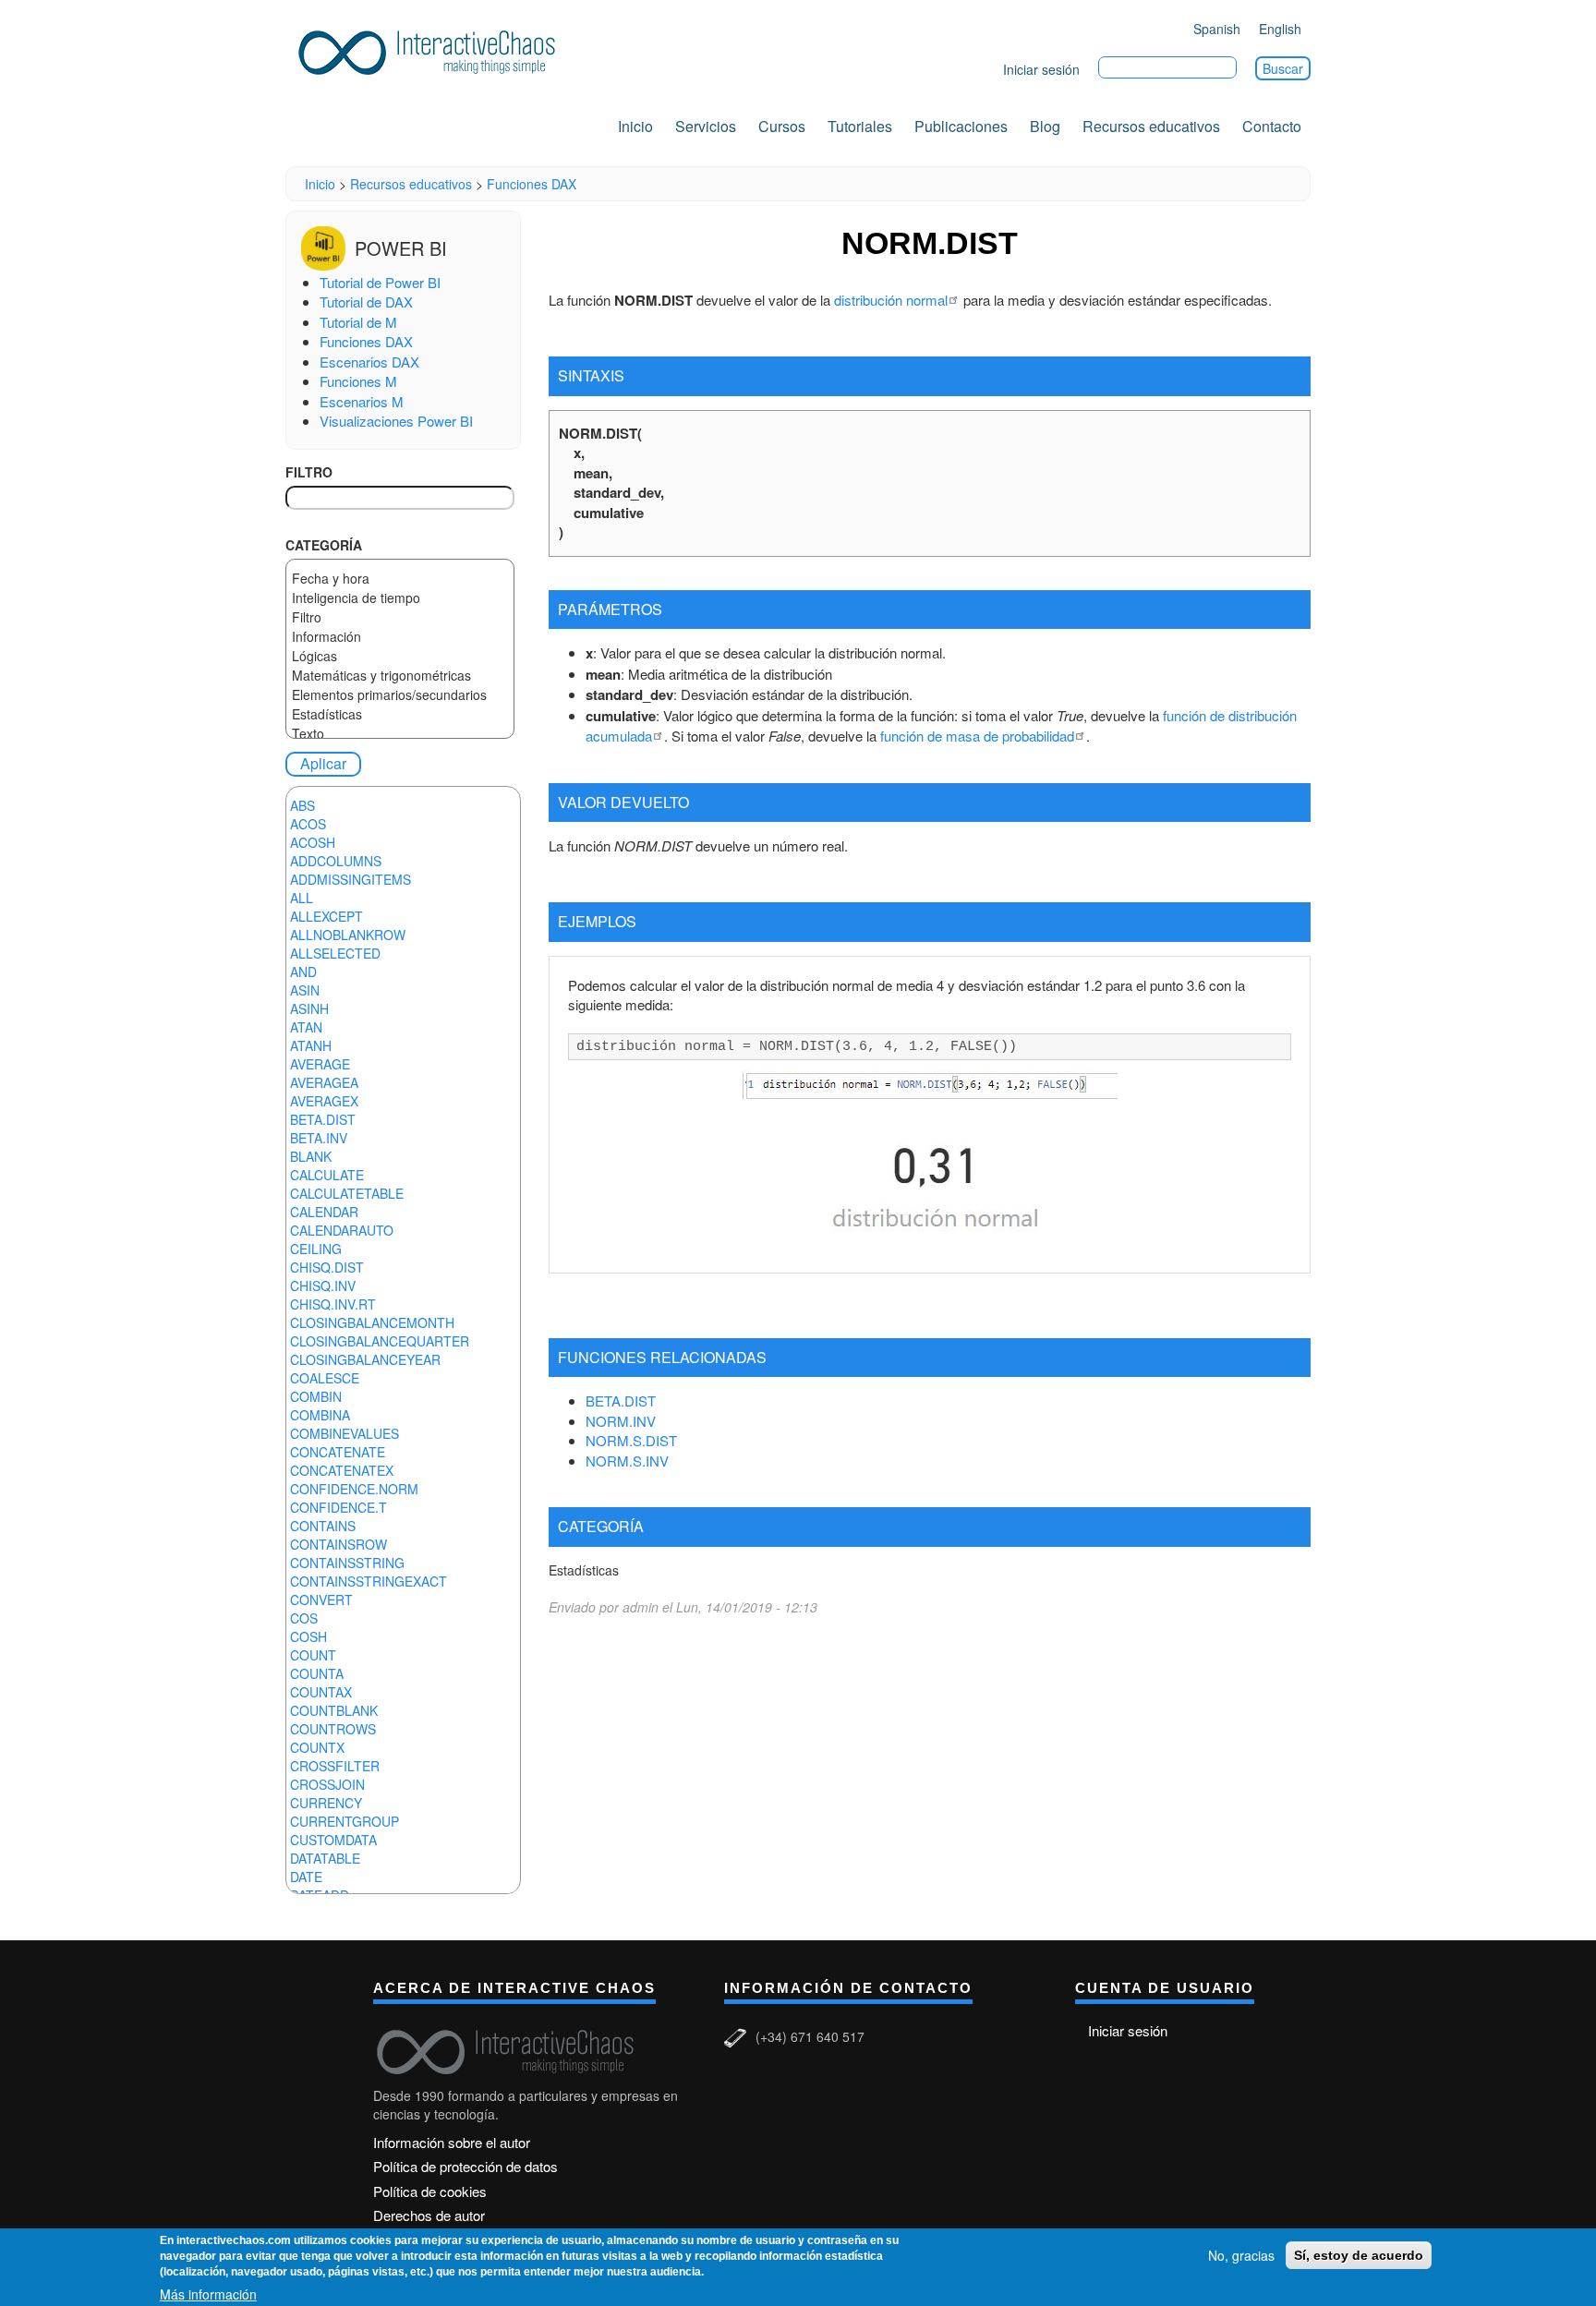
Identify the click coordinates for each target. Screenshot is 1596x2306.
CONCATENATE (338, 1452)
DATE (306, 1877)
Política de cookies (430, 2191)
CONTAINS (323, 1526)
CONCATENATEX (342, 1470)
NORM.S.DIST (631, 1440)
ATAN (306, 1027)
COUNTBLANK (334, 1710)
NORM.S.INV (627, 1461)
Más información (208, 2293)
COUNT (313, 1655)
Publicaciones (961, 126)
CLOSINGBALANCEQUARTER (380, 1341)
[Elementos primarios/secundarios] (400, 695)
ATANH (311, 1045)
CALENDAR (324, 1212)
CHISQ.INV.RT (333, 1304)
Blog (1045, 126)
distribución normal (891, 300)
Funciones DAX (532, 184)
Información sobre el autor (452, 2142)
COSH (308, 1636)
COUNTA (317, 1673)
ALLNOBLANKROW (348, 935)
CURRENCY (326, 1803)
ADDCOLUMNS (336, 861)
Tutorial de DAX (366, 302)
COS (304, 1618)
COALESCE (325, 1378)
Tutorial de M (358, 322)
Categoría (324, 545)
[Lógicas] (400, 656)
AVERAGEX (324, 1101)
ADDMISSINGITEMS (351, 879)
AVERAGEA (324, 1082)
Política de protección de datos (465, 2166)
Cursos (782, 126)
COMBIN (316, 1396)
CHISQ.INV (323, 1286)
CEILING (316, 1249)
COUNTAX (321, 1692)
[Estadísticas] (400, 714)
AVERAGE (320, 1064)
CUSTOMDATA (333, 1840)
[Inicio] (433, 49)
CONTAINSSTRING (347, 1563)
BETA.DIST (323, 1119)
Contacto (1272, 126)
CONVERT (321, 1600)
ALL (302, 898)
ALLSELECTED (335, 953)
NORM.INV (621, 1421)
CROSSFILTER (335, 1766)
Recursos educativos (1151, 126)
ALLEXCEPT (326, 916)
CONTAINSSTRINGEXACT (369, 1581)
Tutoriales (860, 126)
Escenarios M (362, 401)
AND (303, 972)
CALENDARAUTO (342, 1230)
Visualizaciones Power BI (396, 421)
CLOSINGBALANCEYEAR (365, 1359)
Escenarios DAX (369, 362)
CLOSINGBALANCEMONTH (372, 1322)
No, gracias (1241, 2255)
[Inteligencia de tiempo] (400, 598)
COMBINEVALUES (345, 1433)
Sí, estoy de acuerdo (1359, 2255)
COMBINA (320, 1415)
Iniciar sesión (1041, 69)
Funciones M (358, 381)
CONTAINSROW (339, 1544)
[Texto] (400, 734)
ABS (302, 805)
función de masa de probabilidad (977, 736)
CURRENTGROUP (345, 1821)
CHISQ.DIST (327, 1267)
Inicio (635, 126)
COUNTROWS (333, 1729)
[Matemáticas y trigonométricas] (400, 676)
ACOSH (313, 842)
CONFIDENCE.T (339, 1507)
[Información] (400, 637)
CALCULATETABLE (347, 1193)
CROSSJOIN (327, 1784)
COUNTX (317, 1747)
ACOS (308, 824)
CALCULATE (327, 1175)
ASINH (309, 1008)
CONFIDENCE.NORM (354, 1489)
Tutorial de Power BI (380, 282)
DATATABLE (325, 1858)
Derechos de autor (429, 2215)
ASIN (305, 990)
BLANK (311, 1156)
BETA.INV (319, 1138)
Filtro (309, 472)
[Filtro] (400, 617)
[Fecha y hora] (400, 579)
